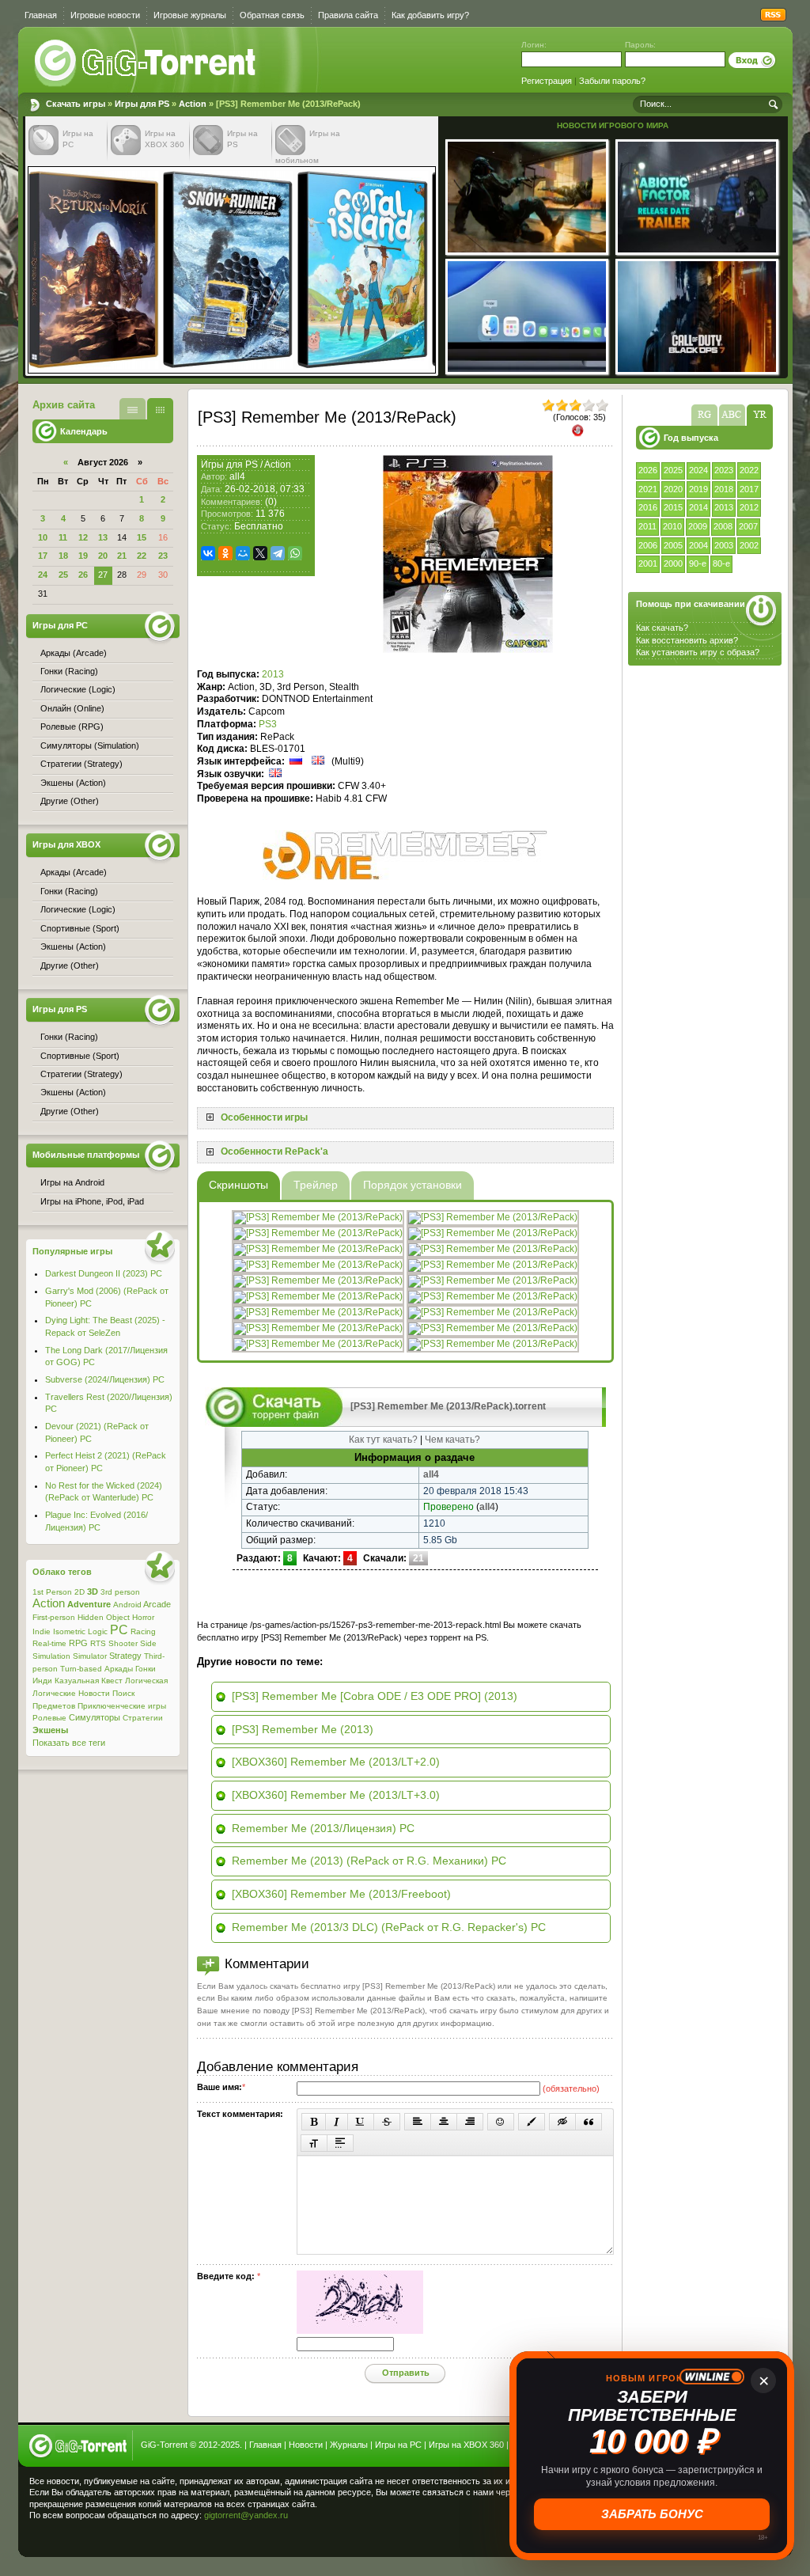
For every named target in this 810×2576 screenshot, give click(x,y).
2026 (648, 470)
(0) (271, 502)
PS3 (268, 724)
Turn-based (81, 1669)
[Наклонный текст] (337, 2122)
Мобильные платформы (86, 1155)
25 (63, 575)
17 (43, 556)
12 (83, 537)
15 (142, 537)
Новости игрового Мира (613, 125)
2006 (648, 545)
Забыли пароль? (612, 81)
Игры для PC (60, 625)
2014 (698, 507)
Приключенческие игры (122, 1706)
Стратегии (143, 1718)
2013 (724, 507)
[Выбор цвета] (532, 2122)
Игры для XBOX (66, 844)
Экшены (50, 1730)
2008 (723, 526)
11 (63, 537)
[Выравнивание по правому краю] (470, 2122)
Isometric (69, 1631)
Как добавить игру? (430, 15)
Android (127, 1605)
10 (43, 537)
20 (103, 556)
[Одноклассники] (225, 553)
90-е (698, 563)
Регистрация (547, 81)
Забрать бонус (652, 2514)
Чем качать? (452, 1440)
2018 (724, 489)
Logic (98, 1631)
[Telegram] (278, 553)
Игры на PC (398, 2445)
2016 (648, 507)
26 (83, 575)
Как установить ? (698, 652)
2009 (698, 526)
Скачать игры (146, 63)
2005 (673, 545)
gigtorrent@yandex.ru (246, 2515)
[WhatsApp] (295, 553)
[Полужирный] (314, 2122)
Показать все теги (69, 1743)
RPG (78, 1643)
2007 (748, 526)
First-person (54, 1617)
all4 (237, 476)
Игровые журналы (190, 15)
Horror (143, 1617)
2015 (673, 507)
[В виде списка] (132, 409)
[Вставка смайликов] (501, 2122)
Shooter (123, 1643)
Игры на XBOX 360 (466, 2445)
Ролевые (49, 1718)
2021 (648, 489)
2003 (724, 545)
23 (163, 556)
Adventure (89, 1604)
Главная (41, 15)
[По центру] (444, 2122)
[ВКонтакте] (208, 553)
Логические (54, 1693)
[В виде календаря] (160, 409)
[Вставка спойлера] (340, 2143)
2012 (749, 507)
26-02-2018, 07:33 (265, 489)
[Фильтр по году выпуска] (760, 415)
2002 (749, 545)
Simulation (51, 1656)
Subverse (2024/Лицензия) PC (105, 1379)
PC (119, 1630)
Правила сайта (348, 15)
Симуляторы (95, 1717)
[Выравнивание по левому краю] (418, 2122)
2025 (673, 470)
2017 (749, 489)
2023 (724, 470)
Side (148, 1643)
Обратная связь (272, 15)
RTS (98, 1643)
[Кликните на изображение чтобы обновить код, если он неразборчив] (360, 2331)
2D (79, 1592)
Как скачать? (662, 628)
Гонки (146, 1669)
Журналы (349, 2445)
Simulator (90, 1656)
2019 (698, 489)
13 (103, 537)
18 (63, 556)
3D (93, 1592)
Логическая (146, 1681)
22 (142, 556)
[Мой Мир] (243, 553)
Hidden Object (104, 1617)
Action (193, 104)
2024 (698, 470)
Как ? (687, 640)
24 (43, 575)
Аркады (119, 1669)
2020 (673, 489)
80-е (721, 563)
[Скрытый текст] (562, 2122)
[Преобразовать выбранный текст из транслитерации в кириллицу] (314, 2143)
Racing (143, 1631)
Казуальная (77, 1681)
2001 (648, 563)
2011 (647, 526)
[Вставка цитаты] (589, 2122)
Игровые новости (105, 15)
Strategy (125, 1656)
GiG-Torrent (164, 2445)
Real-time (49, 1643)
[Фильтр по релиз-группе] (704, 415)
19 (83, 556)
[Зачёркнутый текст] (387, 2122)
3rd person (120, 1592)
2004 (698, 545)
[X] (260, 553)
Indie (42, 1631)
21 (122, 556)
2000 (673, 563)
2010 (672, 526)
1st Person (52, 1592)
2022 (749, 470)
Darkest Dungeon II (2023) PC (104, 1273)
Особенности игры (264, 1117)
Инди (42, 1681)
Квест (112, 1681)
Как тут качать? (383, 1440)
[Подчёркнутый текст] (361, 2122)
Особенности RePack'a (274, 1151)
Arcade (157, 1604)
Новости (94, 1693)
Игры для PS (142, 104)
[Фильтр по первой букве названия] (732, 415)
